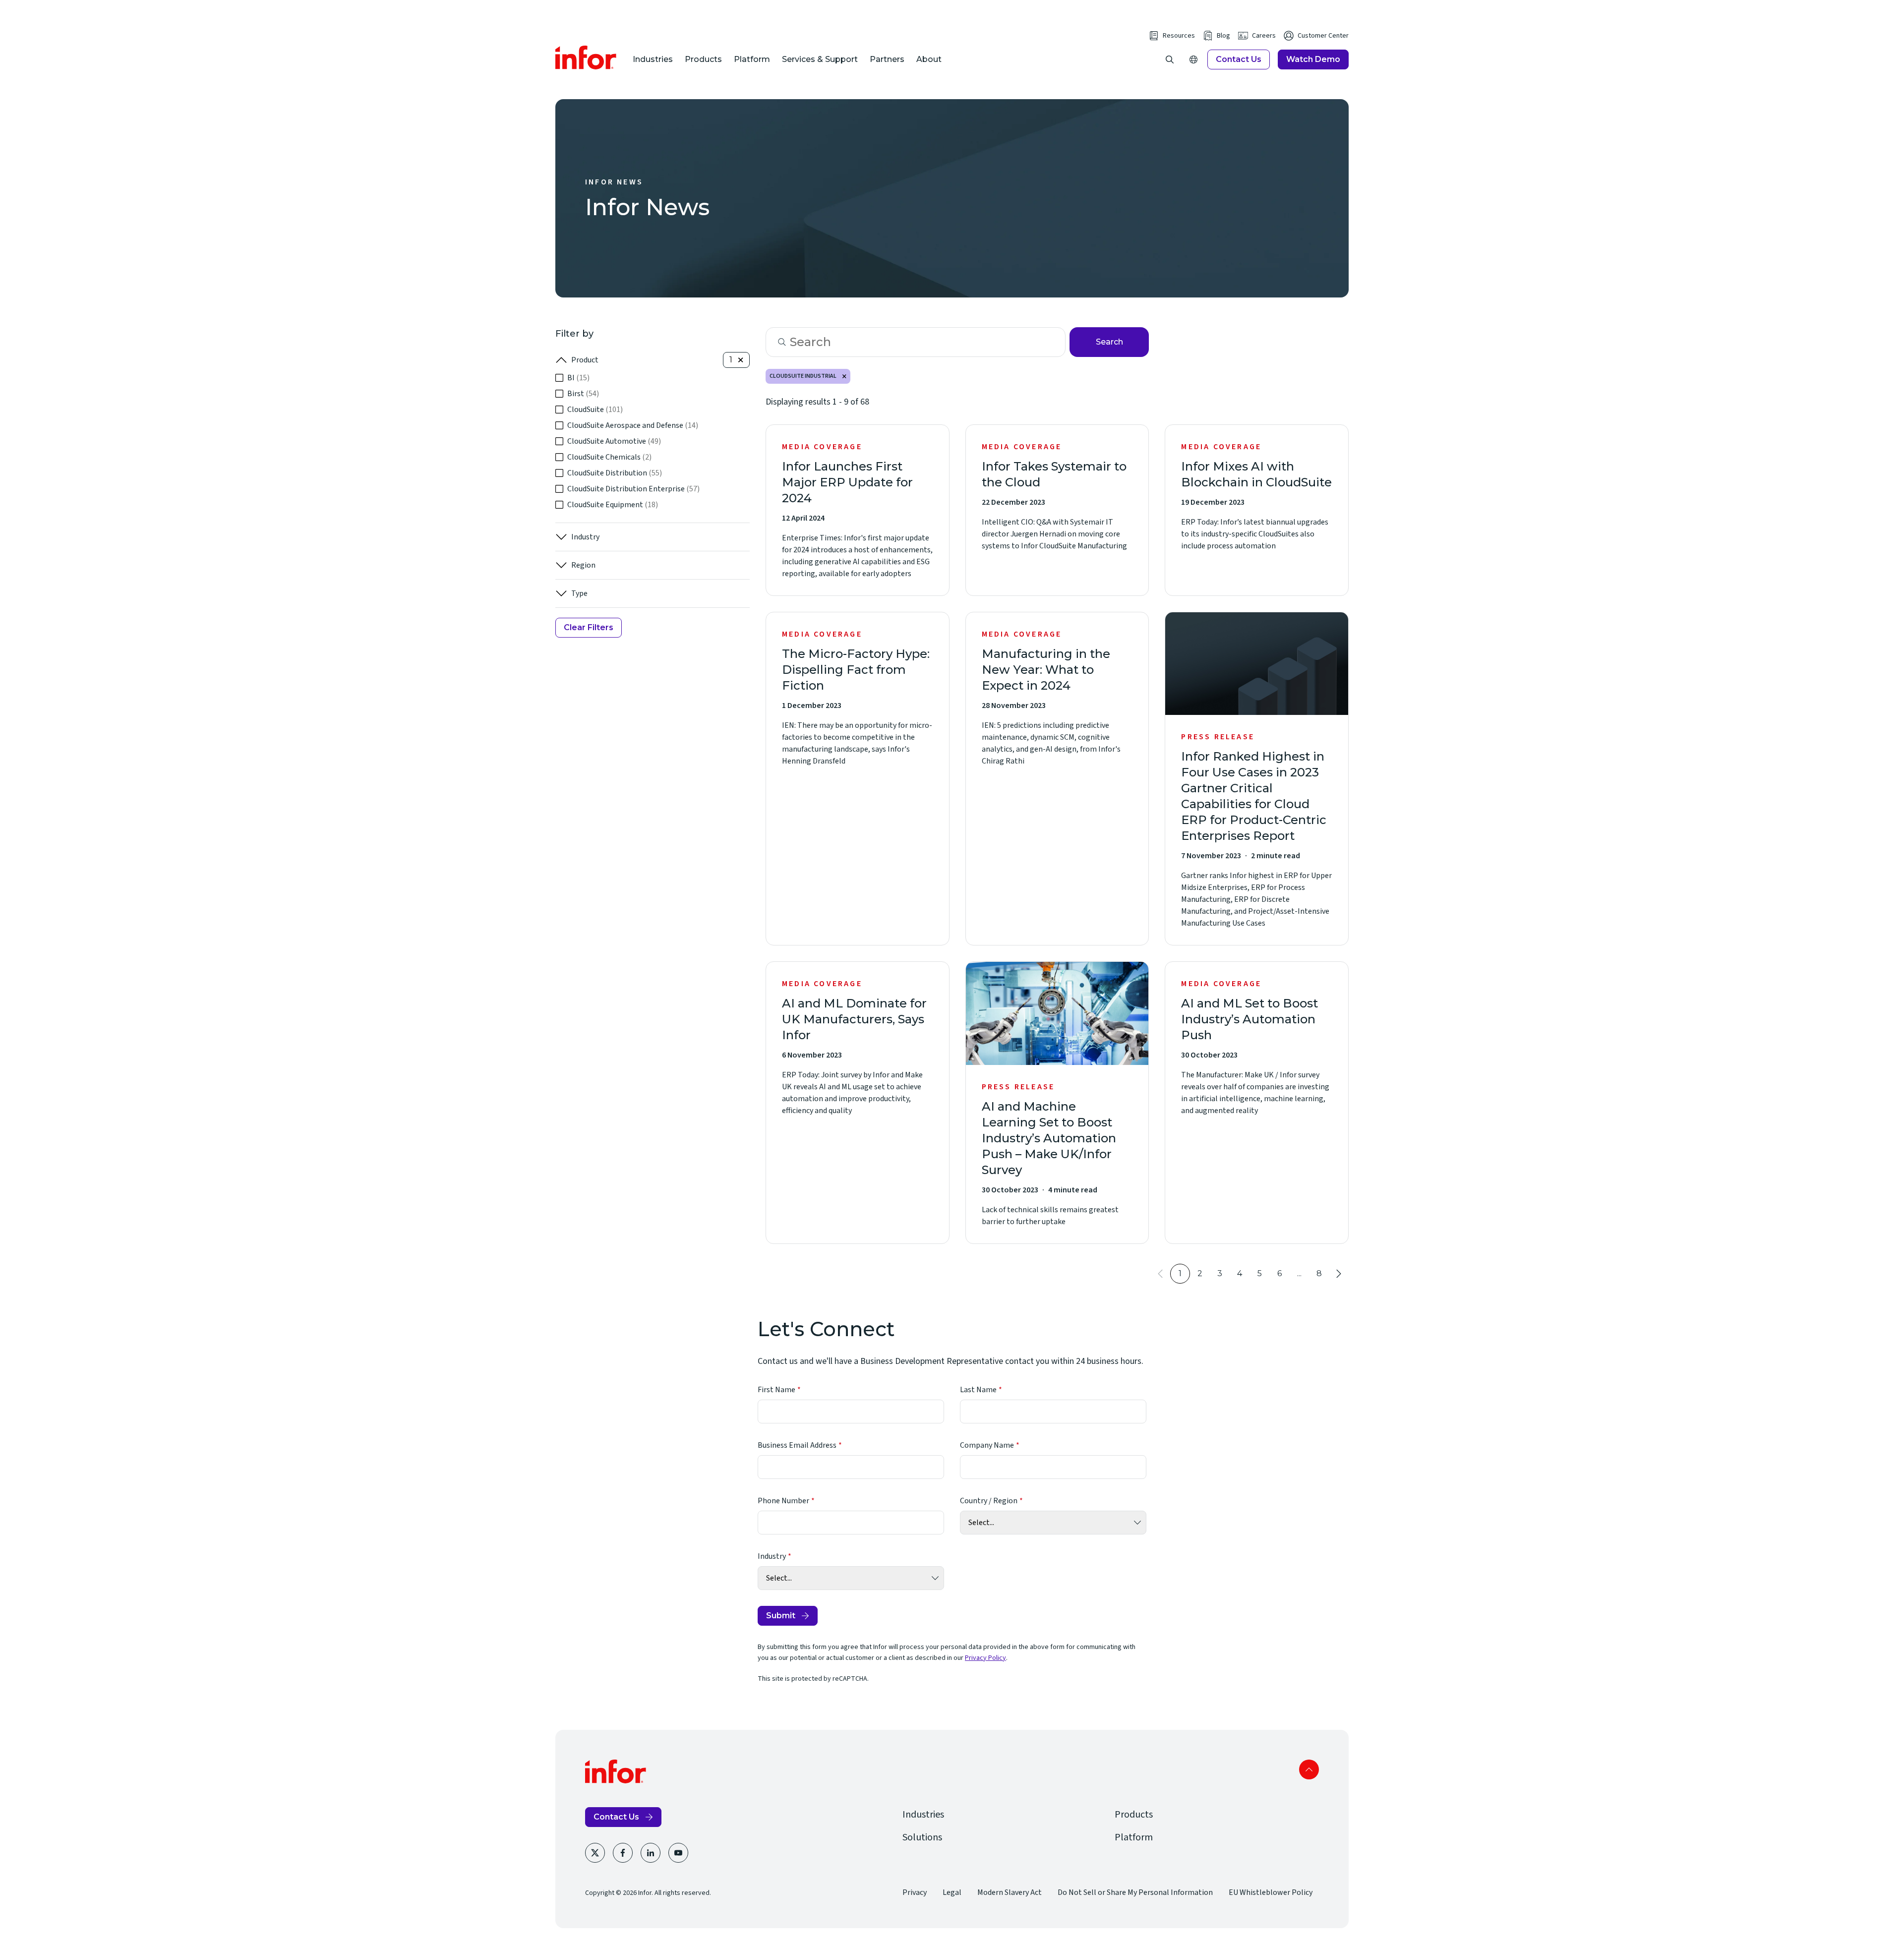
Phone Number (783, 1501)
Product (585, 360)
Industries (653, 59)
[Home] (586, 58)
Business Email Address (797, 1445)
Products (703, 59)
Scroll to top (1309, 1769)
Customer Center (1323, 36)
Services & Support (820, 59)
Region (583, 565)
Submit (781, 1616)
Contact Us (1239, 59)
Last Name (978, 1390)
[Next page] (1339, 1274)
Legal (952, 1892)
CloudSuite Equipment (613, 505)
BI (578, 378)
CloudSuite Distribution (615, 473)
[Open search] (1170, 59)
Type (579, 593)
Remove (844, 376)
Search (1109, 342)
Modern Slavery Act (1010, 1892)
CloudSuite (595, 410)
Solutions (922, 1837)
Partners (887, 59)
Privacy (915, 1892)
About (929, 59)
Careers (1264, 36)
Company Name (987, 1445)
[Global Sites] (1193, 59)
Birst (583, 394)
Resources (1179, 36)
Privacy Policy (985, 1658)
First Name (776, 1390)
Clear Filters (589, 627)
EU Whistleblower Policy (1271, 1892)
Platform (752, 59)
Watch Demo (1313, 59)
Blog (1223, 36)
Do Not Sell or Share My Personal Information (1135, 1892)
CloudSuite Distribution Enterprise (633, 489)
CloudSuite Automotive (614, 441)
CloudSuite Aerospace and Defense (633, 425)
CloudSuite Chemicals (609, 457)
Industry (585, 537)
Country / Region (989, 1501)
